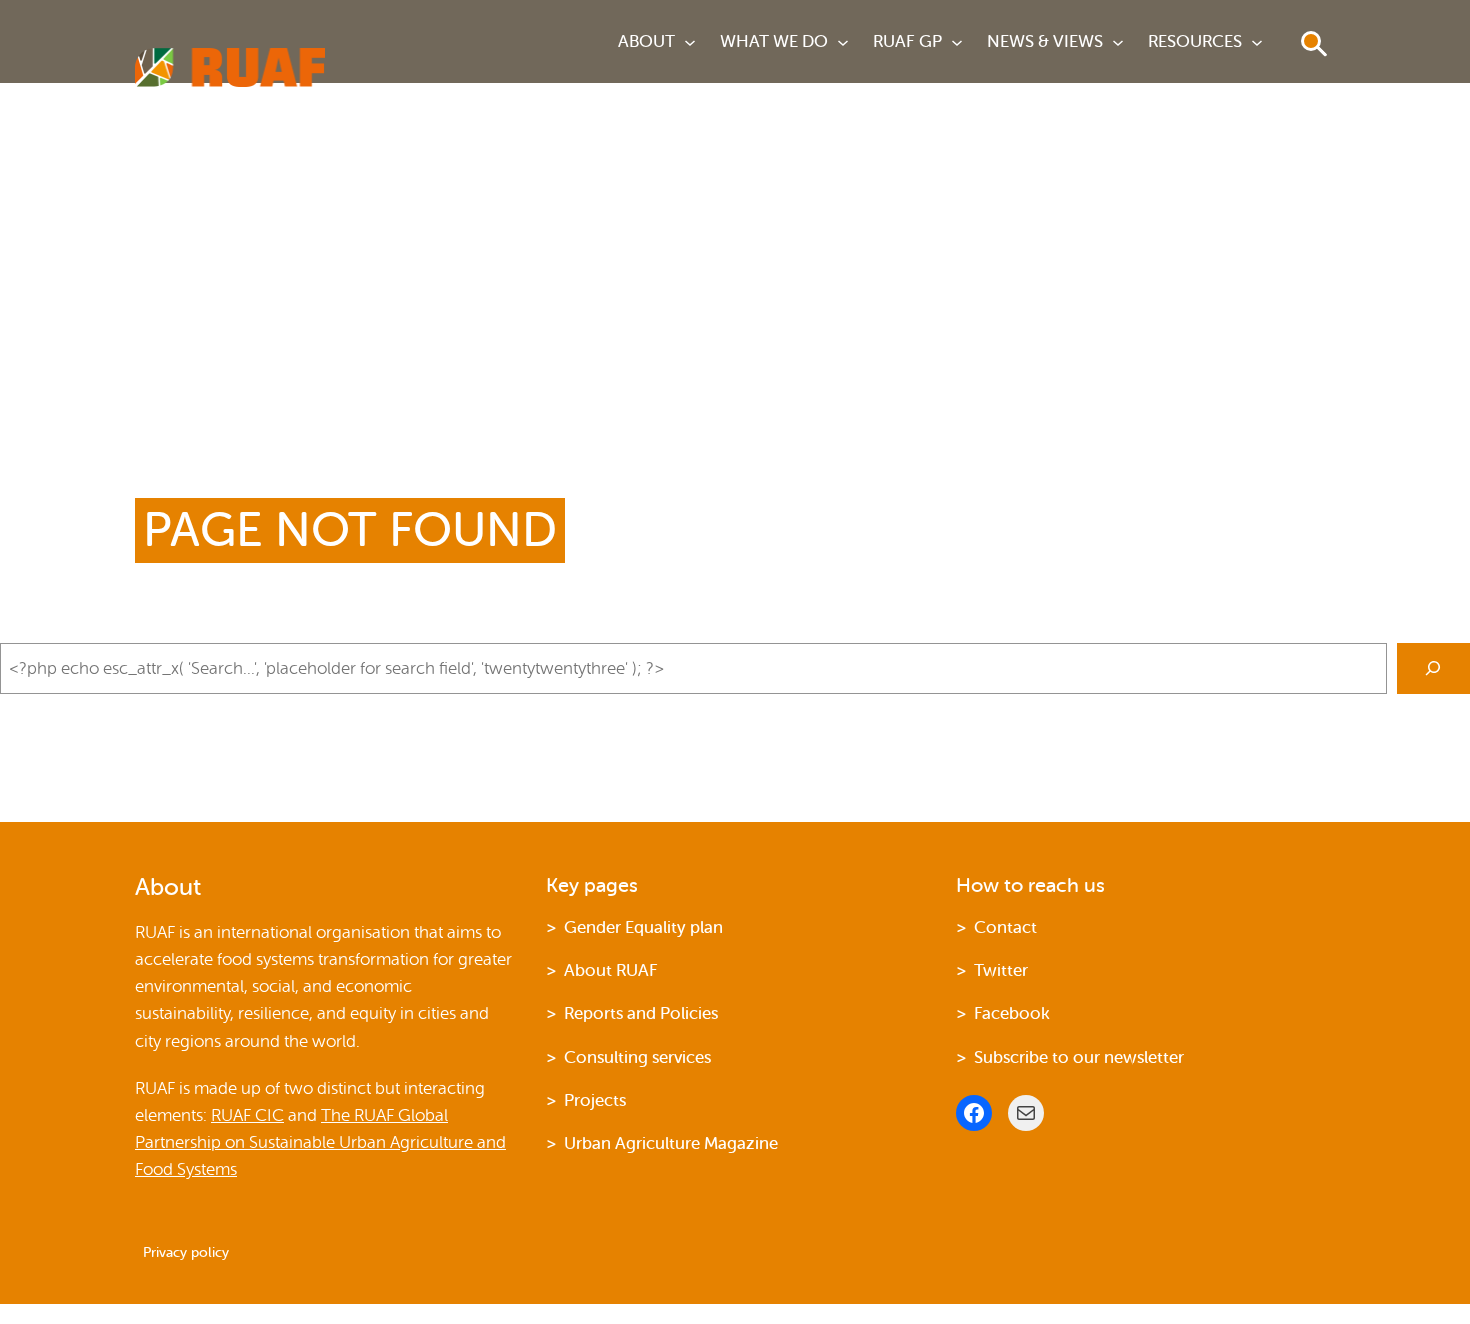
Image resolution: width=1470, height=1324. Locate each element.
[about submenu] (690, 42)
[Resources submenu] (1257, 42)
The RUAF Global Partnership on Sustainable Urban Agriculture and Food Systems (320, 1142)
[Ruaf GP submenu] (957, 42)
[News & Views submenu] (1118, 42)
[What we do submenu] (843, 42)
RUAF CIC (247, 1115)
